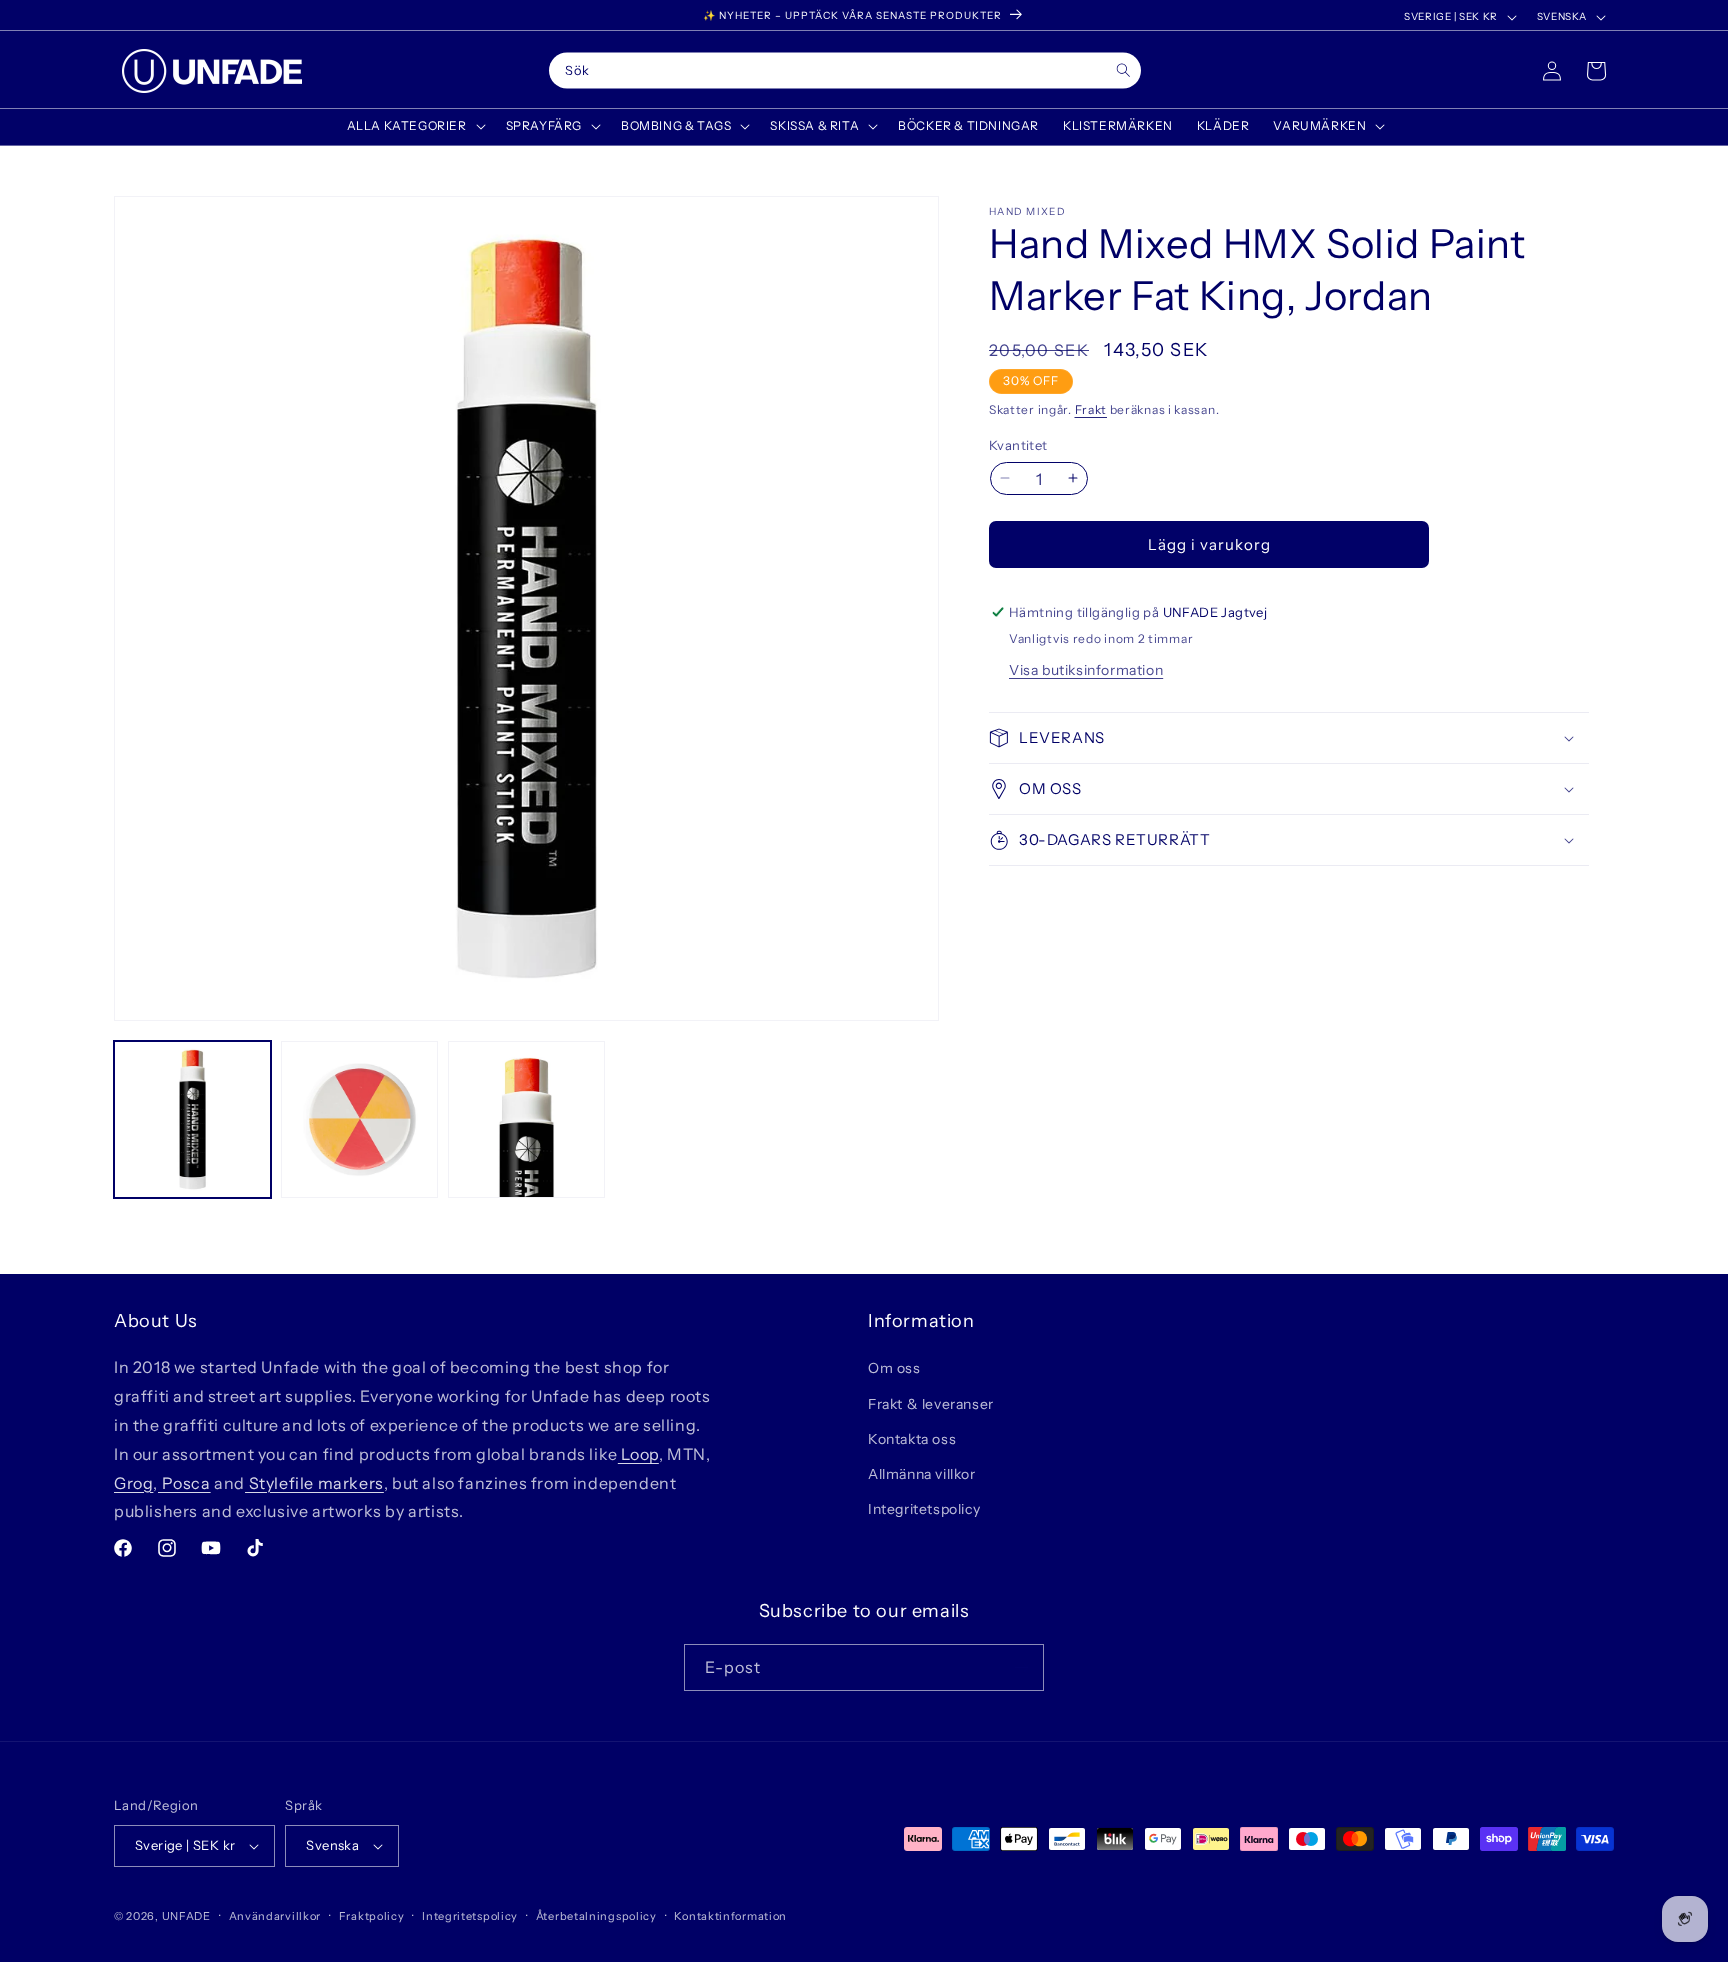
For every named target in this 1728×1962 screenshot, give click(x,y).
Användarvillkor (275, 1916)
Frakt (1091, 409)
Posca (184, 1483)
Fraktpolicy (372, 1916)
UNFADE (186, 1916)
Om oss (894, 1368)
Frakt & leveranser (931, 1404)
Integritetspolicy (924, 1509)
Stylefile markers (314, 1483)
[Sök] (1123, 70)
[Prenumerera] (1021, 1667)
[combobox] (845, 71)
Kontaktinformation (730, 1916)
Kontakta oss (912, 1439)
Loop (638, 1454)
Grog (133, 1483)
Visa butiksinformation (1086, 670)
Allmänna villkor (922, 1474)
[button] (414, 126)
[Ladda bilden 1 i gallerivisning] (192, 1119)
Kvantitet (1018, 444)
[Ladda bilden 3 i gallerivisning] (526, 1119)
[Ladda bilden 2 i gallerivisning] (359, 1119)
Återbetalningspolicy (596, 1916)
